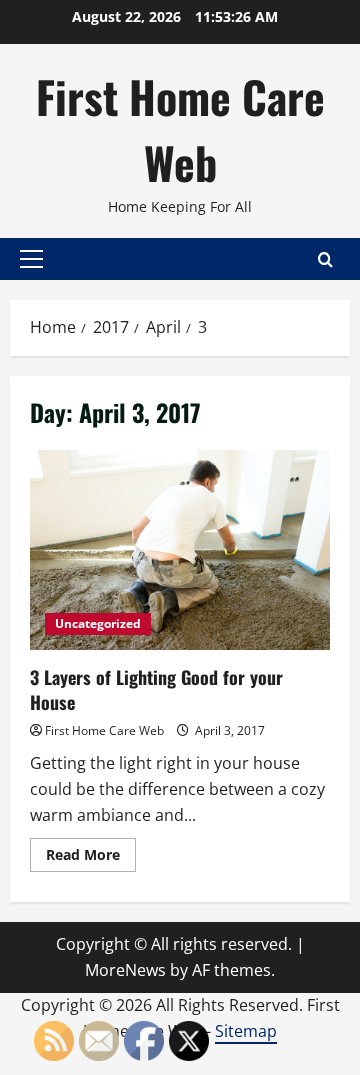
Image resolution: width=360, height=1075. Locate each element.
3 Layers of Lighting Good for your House (180, 550)
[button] (31, 259)
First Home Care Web (180, 129)
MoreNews (125, 970)
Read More (91, 858)
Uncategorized (98, 623)
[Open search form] (325, 259)
